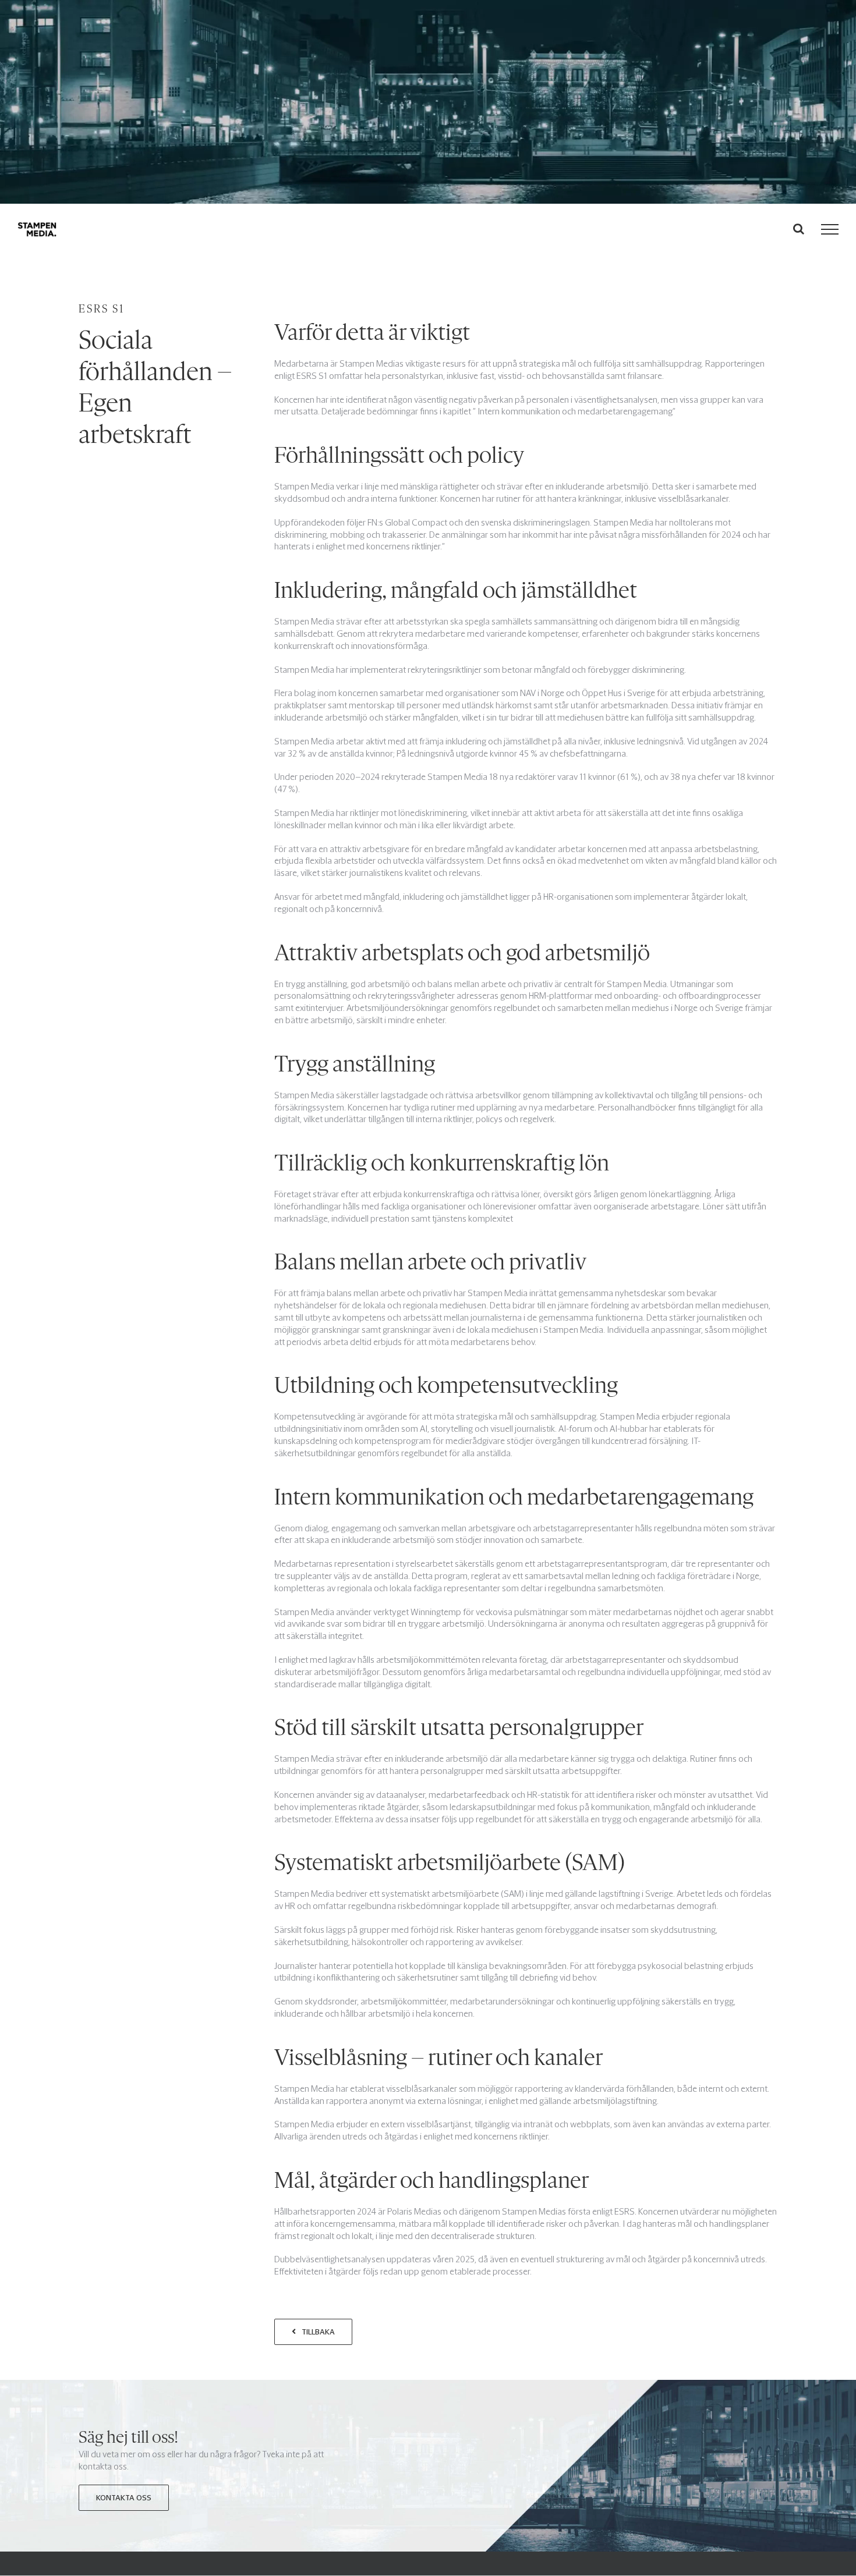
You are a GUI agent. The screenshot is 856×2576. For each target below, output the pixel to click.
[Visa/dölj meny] (830, 229)
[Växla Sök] (799, 229)
